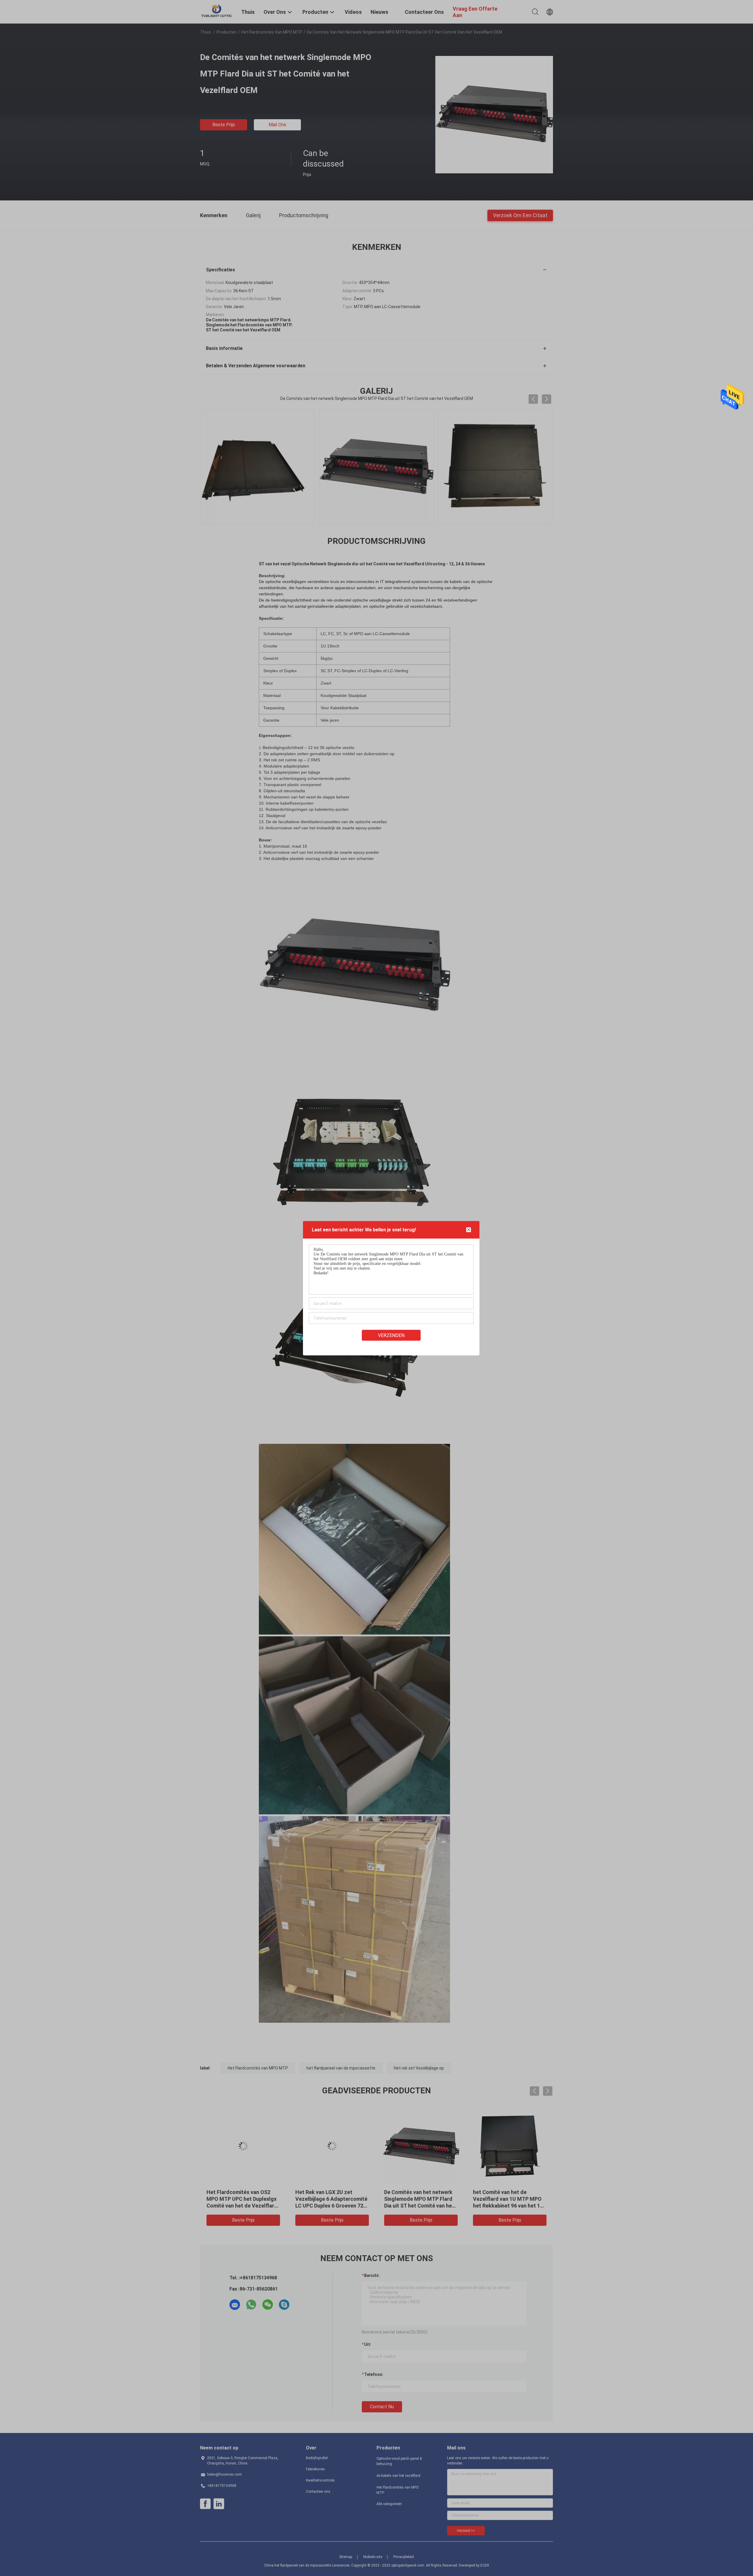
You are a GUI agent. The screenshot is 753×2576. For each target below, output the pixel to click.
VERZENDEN (391, 1335)
